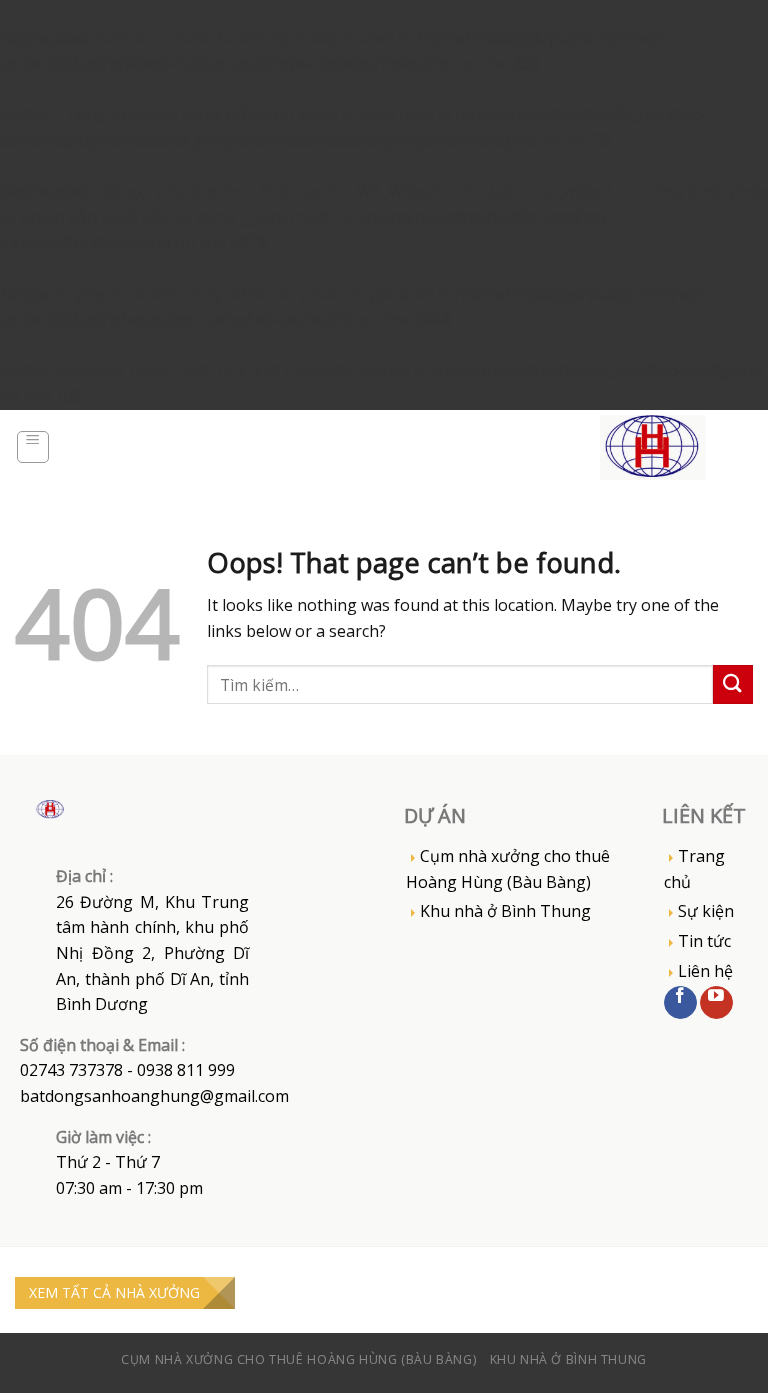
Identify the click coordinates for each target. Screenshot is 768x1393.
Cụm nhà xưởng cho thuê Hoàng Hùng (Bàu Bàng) (508, 869)
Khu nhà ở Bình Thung (505, 911)
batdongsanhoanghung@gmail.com (154, 1096)
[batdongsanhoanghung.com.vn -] (653, 447)
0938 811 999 (186, 1070)
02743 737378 (71, 1070)
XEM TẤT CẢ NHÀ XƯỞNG (114, 1292)
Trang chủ (694, 869)
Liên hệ (705, 971)
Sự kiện (706, 911)
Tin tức (704, 941)
